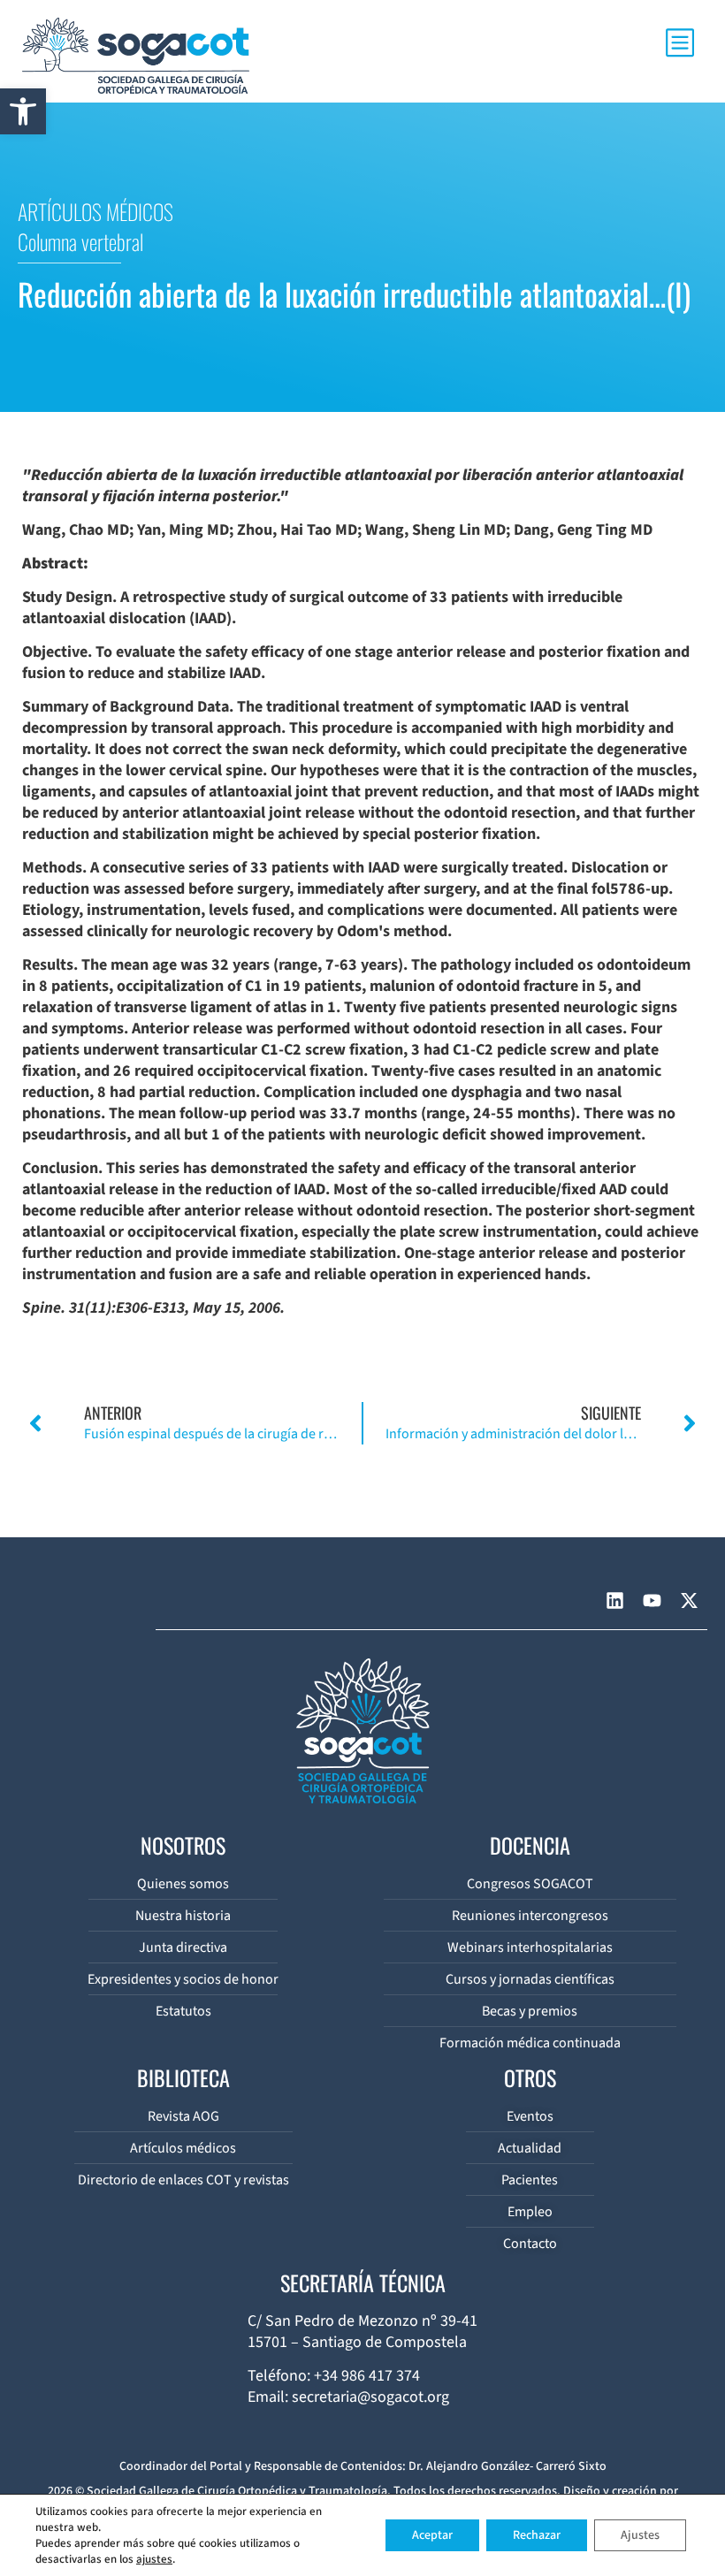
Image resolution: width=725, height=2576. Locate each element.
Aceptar (432, 2535)
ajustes (154, 2559)
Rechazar (537, 2535)
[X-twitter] (689, 1600)
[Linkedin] (614, 1600)
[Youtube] (652, 1600)
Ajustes (640, 2535)
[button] (23, 111)
